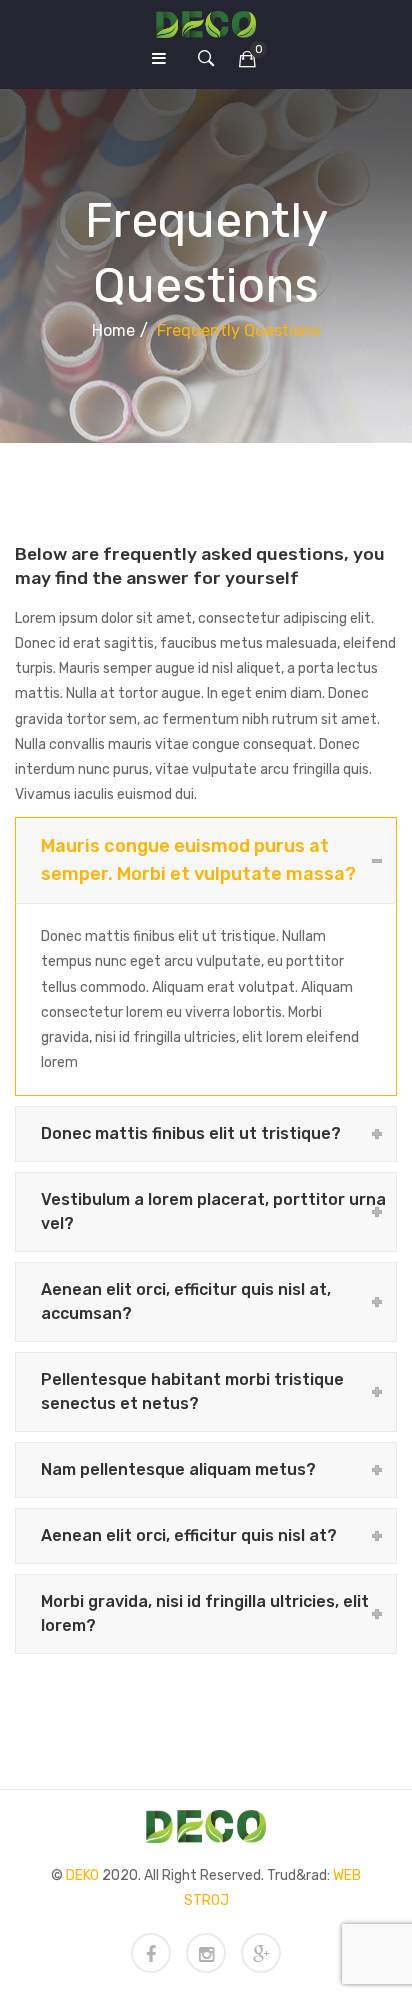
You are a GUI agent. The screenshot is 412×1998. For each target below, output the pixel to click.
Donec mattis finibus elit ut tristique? (191, 1133)
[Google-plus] (261, 1953)
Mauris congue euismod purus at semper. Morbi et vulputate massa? (198, 859)
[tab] (206, 860)
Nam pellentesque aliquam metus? (178, 1469)
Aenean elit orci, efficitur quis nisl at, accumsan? (186, 1301)
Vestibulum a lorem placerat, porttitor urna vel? (213, 1211)
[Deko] (206, 23)
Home (113, 330)
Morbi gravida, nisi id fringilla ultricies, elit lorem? (205, 1613)
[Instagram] (206, 1953)
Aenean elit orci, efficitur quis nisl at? (189, 1535)
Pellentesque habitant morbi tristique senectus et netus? (192, 1391)
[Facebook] (151, 1953)
